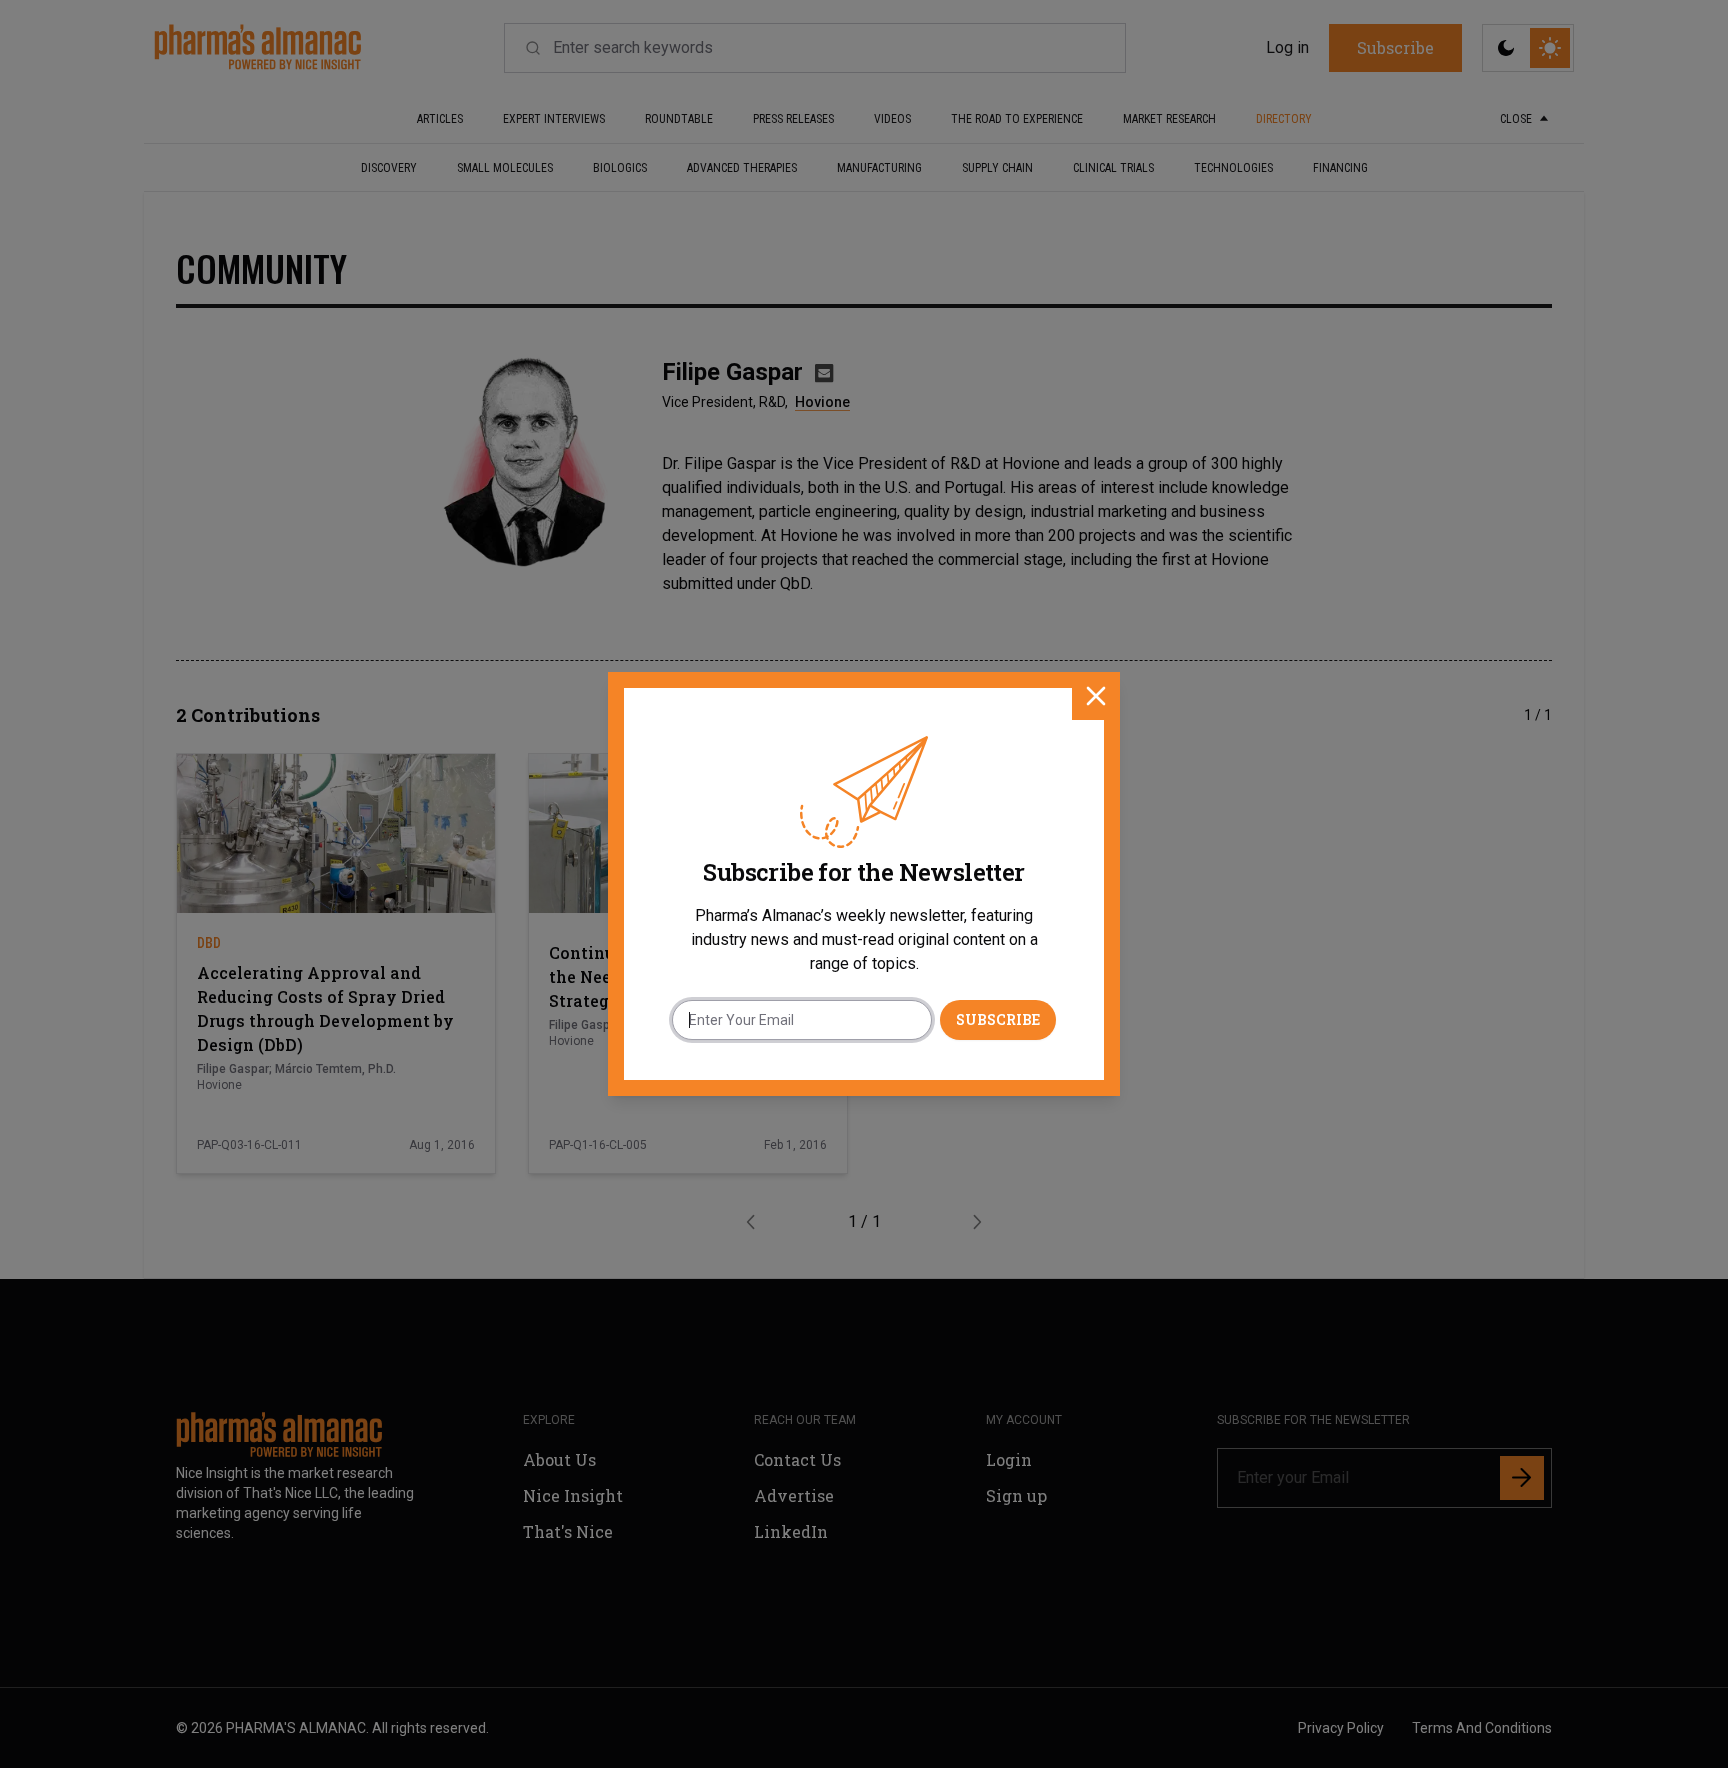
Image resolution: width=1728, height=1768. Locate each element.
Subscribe (998, 1019)
